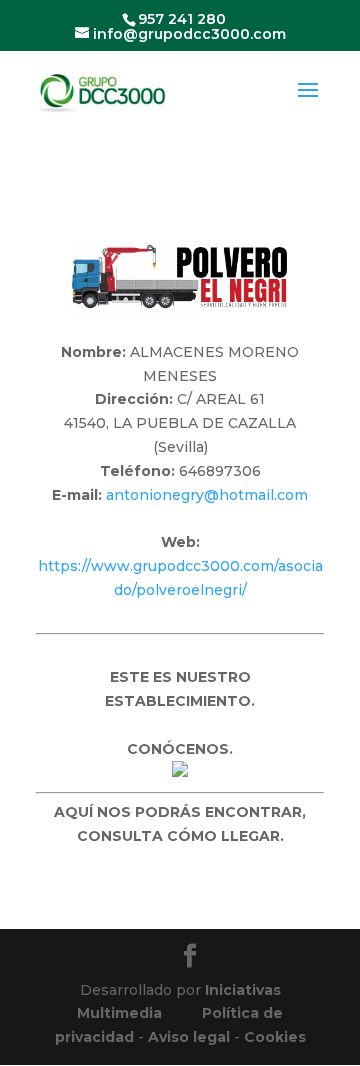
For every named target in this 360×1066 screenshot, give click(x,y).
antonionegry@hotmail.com (207, 495)
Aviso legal (189, 1037)
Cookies (275, 1037)
